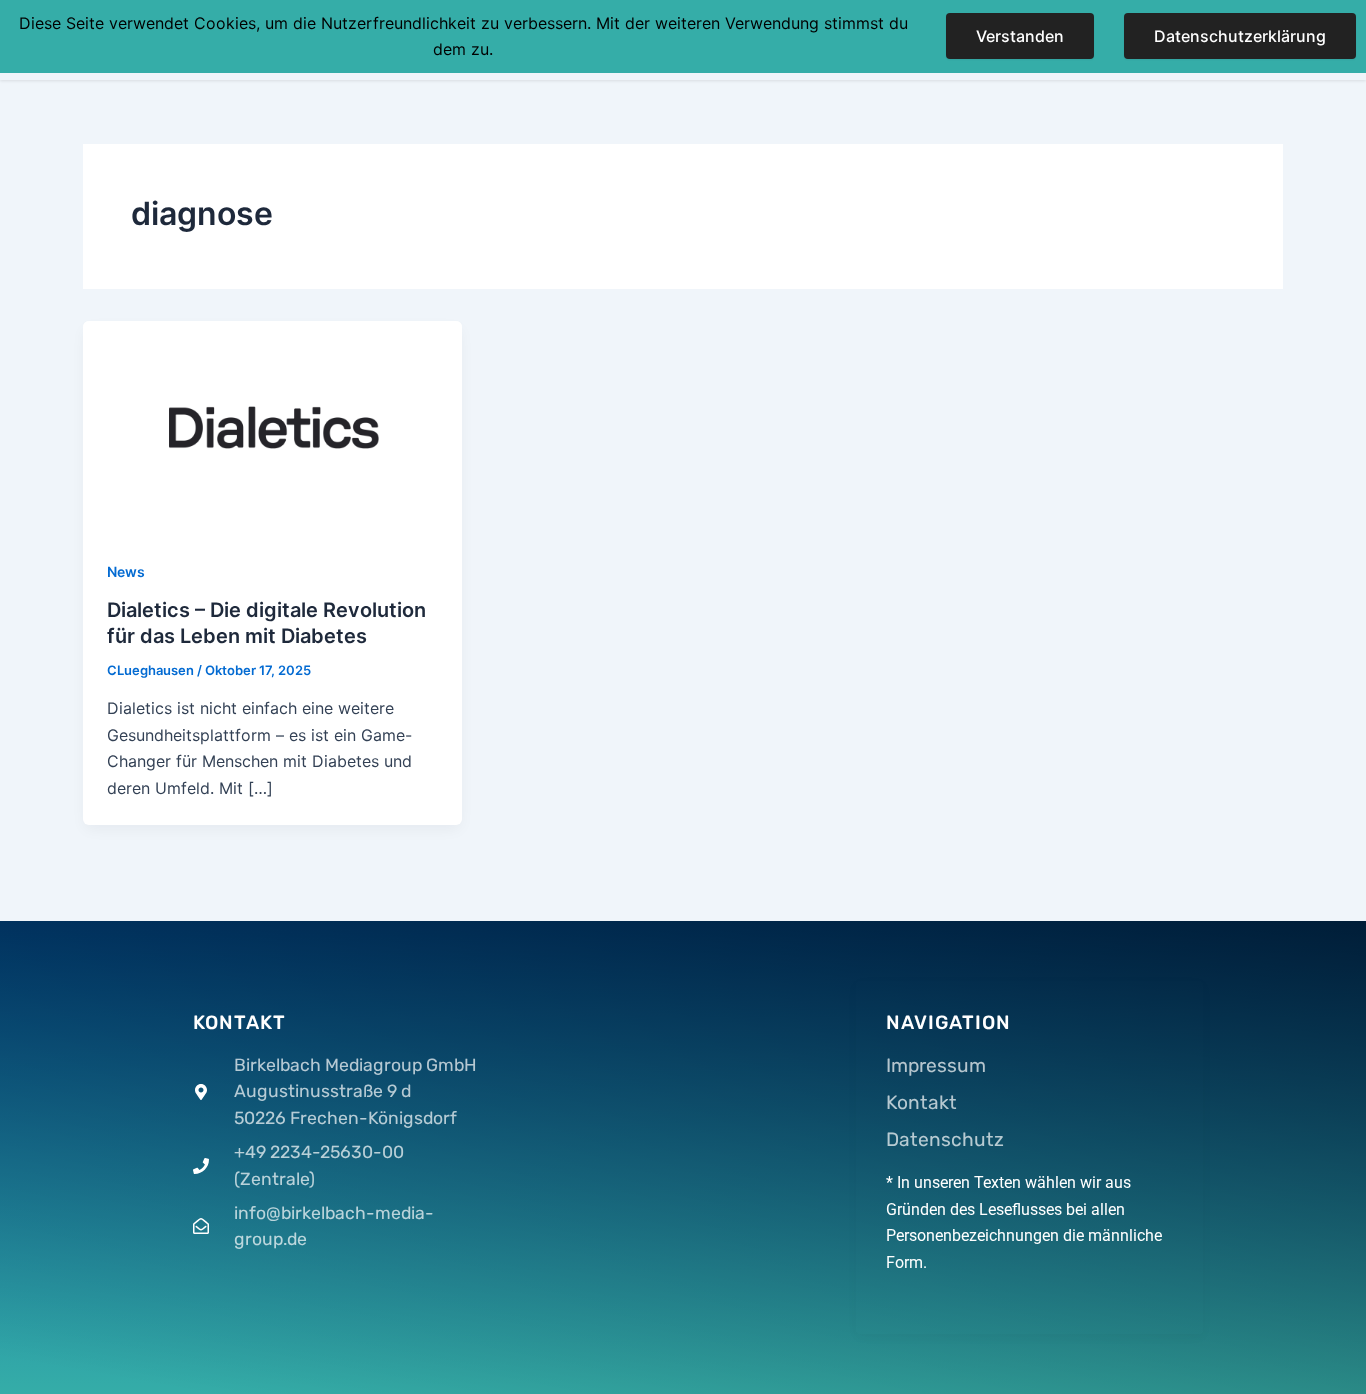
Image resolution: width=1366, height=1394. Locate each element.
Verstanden (1020, 36)
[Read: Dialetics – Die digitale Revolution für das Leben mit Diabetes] (272, 426)
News (126, 571)
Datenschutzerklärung (1240, 36)
